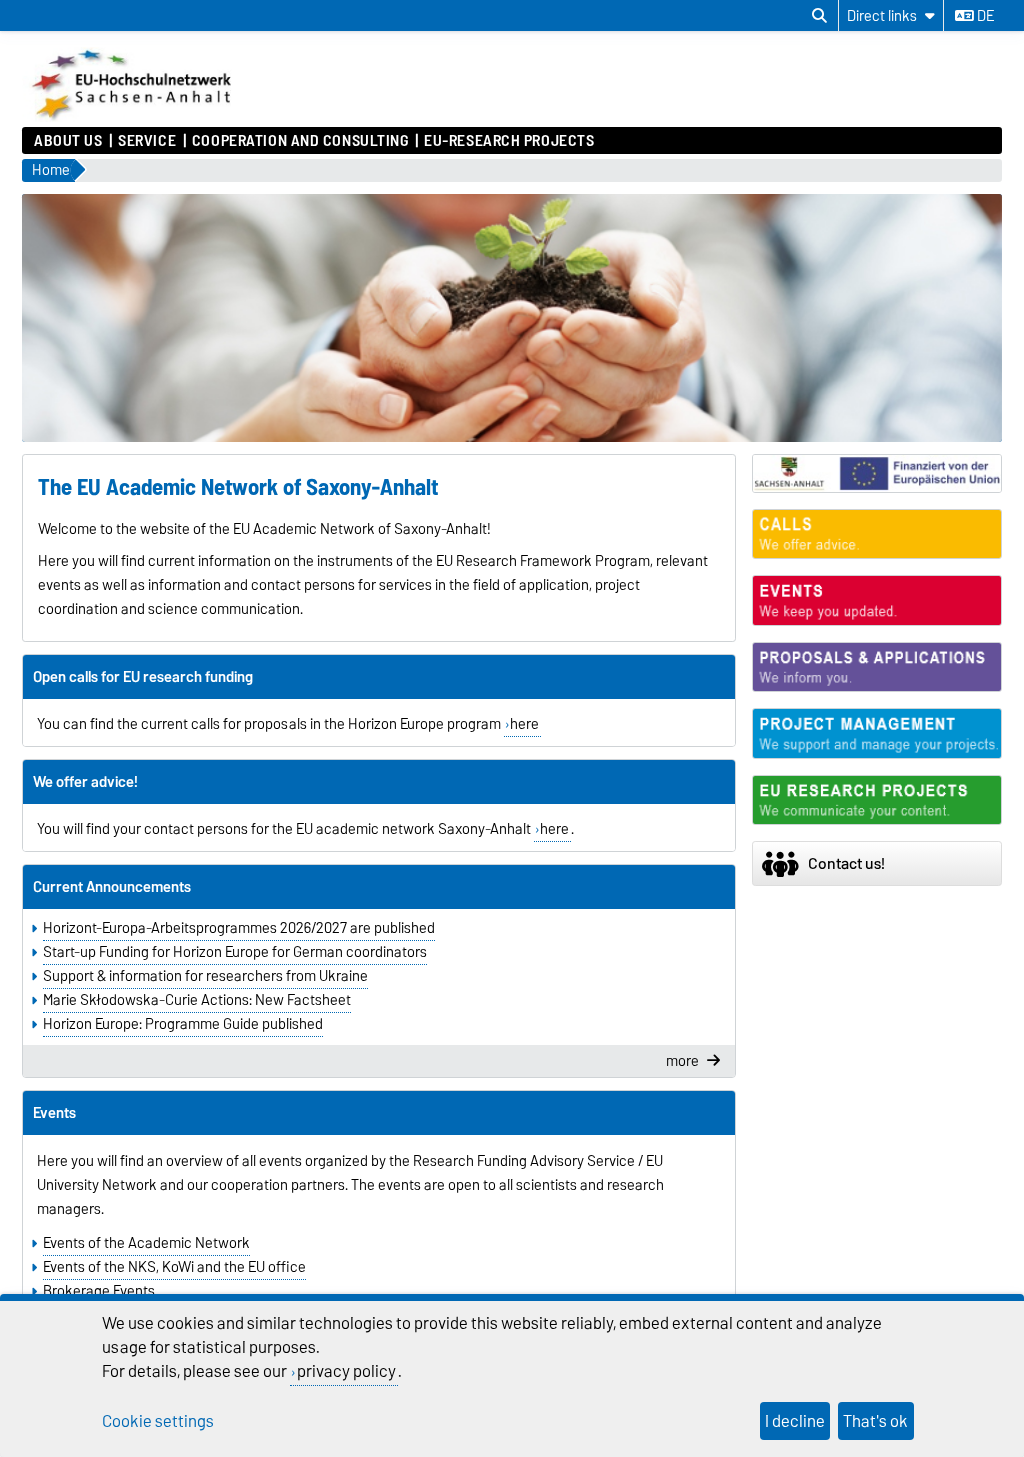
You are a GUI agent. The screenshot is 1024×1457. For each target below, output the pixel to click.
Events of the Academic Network (146, 1243)
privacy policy (346, 1371)
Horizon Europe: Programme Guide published (183, 1024)
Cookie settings (158, 1421)
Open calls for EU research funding (143, 677)
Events (54, 1113)
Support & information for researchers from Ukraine (205, 976)
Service (147, 141)
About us (68, 141)
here (524, 724)
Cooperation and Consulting (300, 141)
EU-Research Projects (509, 141)
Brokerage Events (99, 1291)
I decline (795, 1421)
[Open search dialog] (819, 16)
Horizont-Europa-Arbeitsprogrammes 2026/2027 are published (239, 928)
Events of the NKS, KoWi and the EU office (174, 1267)
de (984, 16)
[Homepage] (133, 117)
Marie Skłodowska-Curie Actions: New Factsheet (197, 1000)
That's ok (875, 1421)
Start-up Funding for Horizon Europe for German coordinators (235, 952)
